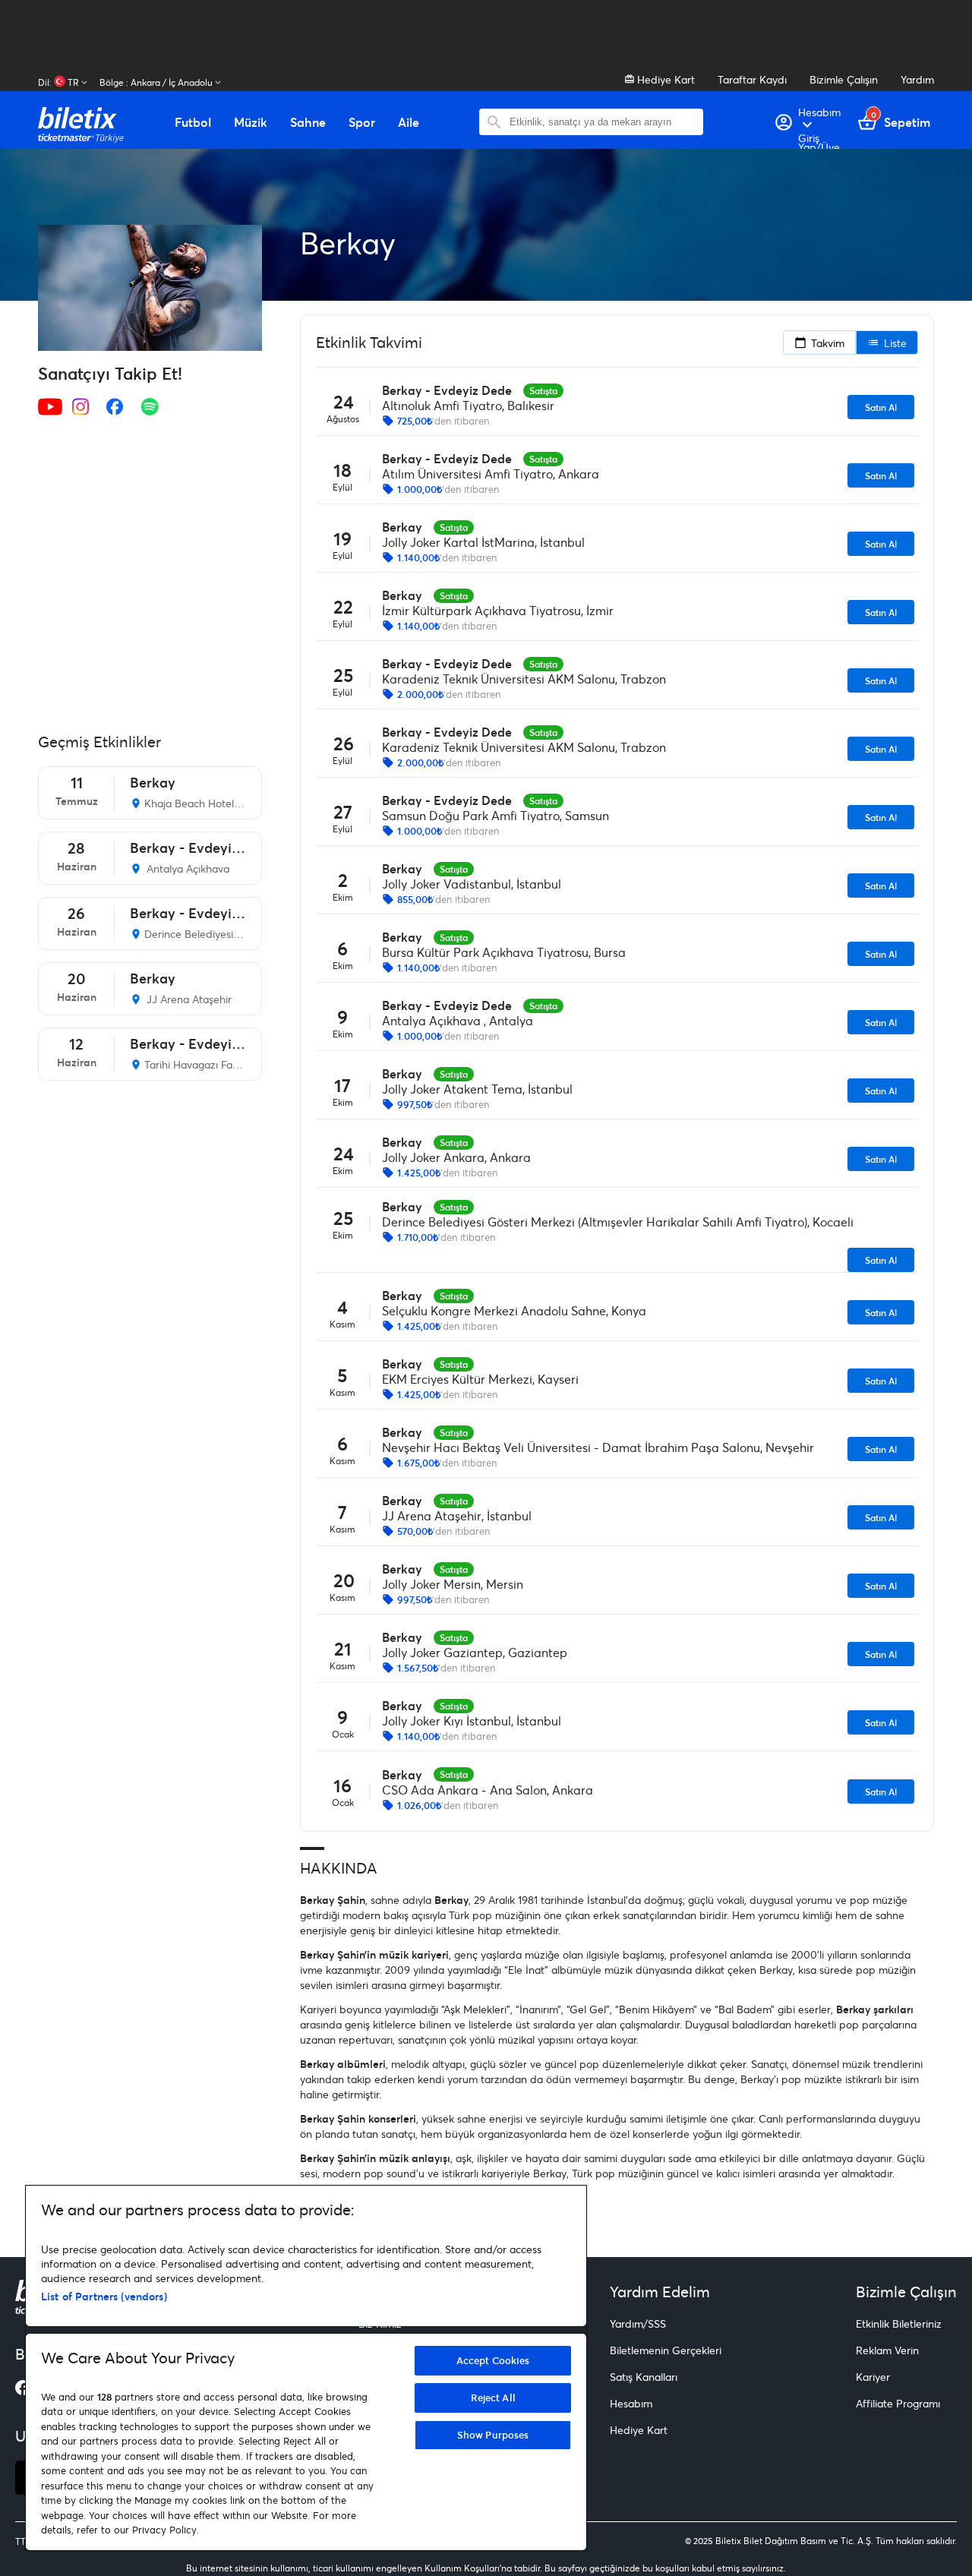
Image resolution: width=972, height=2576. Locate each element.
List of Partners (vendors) (104, 2296)
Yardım (917, 79)
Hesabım (631, 2403)
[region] (306, 2368)
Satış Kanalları (644, 2377)
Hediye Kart (664, 79)
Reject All (493, 2398)
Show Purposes (493, 2435)
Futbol (193, 122)
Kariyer (873, 2377)
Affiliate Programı (898, 2403)
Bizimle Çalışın (844, 79)
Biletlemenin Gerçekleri (666, 2350)
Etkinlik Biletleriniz (899, 2323)
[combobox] (603, 122)
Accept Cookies (493, 2360)
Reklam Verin (887, 2350)
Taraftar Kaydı (752, 79)
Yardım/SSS (638, 2323)
